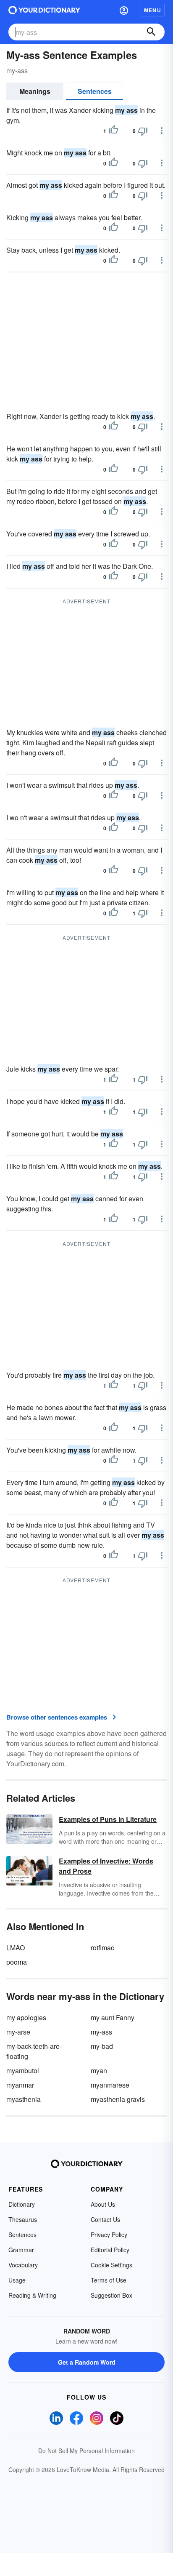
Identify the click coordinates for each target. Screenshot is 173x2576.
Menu (153, 10)
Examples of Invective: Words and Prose (106, 1866)
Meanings (35, 91)
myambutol (23, 2071)
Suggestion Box (111, 2295)
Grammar (21, 2250)
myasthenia (24, 2099)
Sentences (95, 91)
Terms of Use (109, 2280)
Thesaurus (23, 2219)
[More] (162, 131)
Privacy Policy (109, 2235)
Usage (17, 2280)
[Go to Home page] (44, 10)
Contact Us (105, 2219)
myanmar (20, 2085)
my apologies (26, 2017)
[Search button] (151, 32)
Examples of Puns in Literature (108, 1819)
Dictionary (22, 2204)
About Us (103, 2204)
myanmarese (110, 2085)
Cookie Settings (111, 2265)
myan (99, 2071)
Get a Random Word (87, 2362)
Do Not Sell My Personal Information (86, 2451)
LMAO (16, 1948)
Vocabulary (23, 2265)
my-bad (102, 2046)
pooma (17, 1962)
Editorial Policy (110, 2250)
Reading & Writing (32, 2295)
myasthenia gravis (118, 2099)
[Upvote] (113, 131)
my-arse (18, 2032)
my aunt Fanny (113, 2017)
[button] (124, 10)
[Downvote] (143, 131)
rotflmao (103, 1948)
